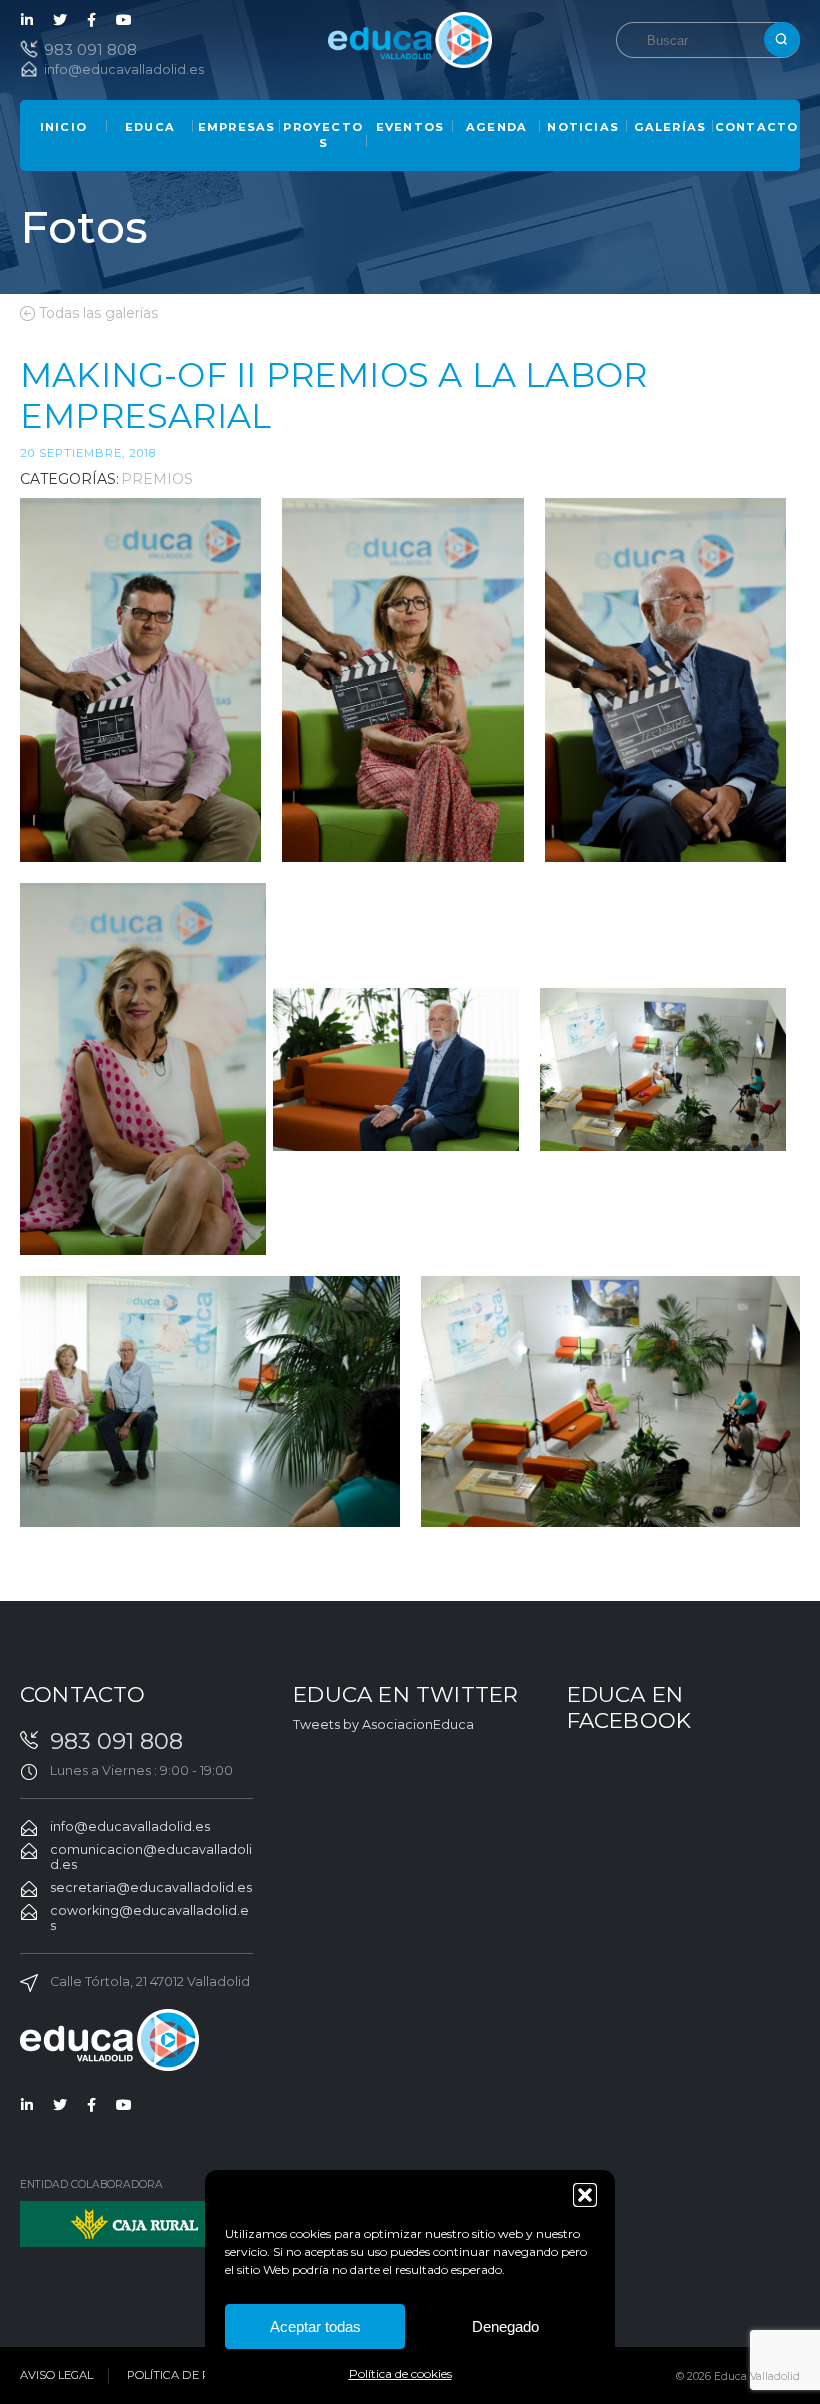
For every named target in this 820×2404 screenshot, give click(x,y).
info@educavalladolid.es (124, 69)
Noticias (583, 127)
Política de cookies (400, 2373)
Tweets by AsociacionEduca (383, 1724)
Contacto (757, 127)
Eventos (410, 127)
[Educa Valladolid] (410, 38)
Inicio (63, 127)
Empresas (237, 127)
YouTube (124, 20)
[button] (585, 2195)
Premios (157, 479)
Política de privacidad (201, 2375)
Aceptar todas (315, 2326)
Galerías (670, 127)
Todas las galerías (98, 313)
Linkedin (28, 20)
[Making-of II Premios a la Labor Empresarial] (140, 680)
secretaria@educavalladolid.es (151, 1887)
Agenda (496, 127)
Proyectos (323, 135)
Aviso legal (56, 2375)
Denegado (505, 2326)
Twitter (60, 20)
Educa (150, 127)
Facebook (92, 20)
